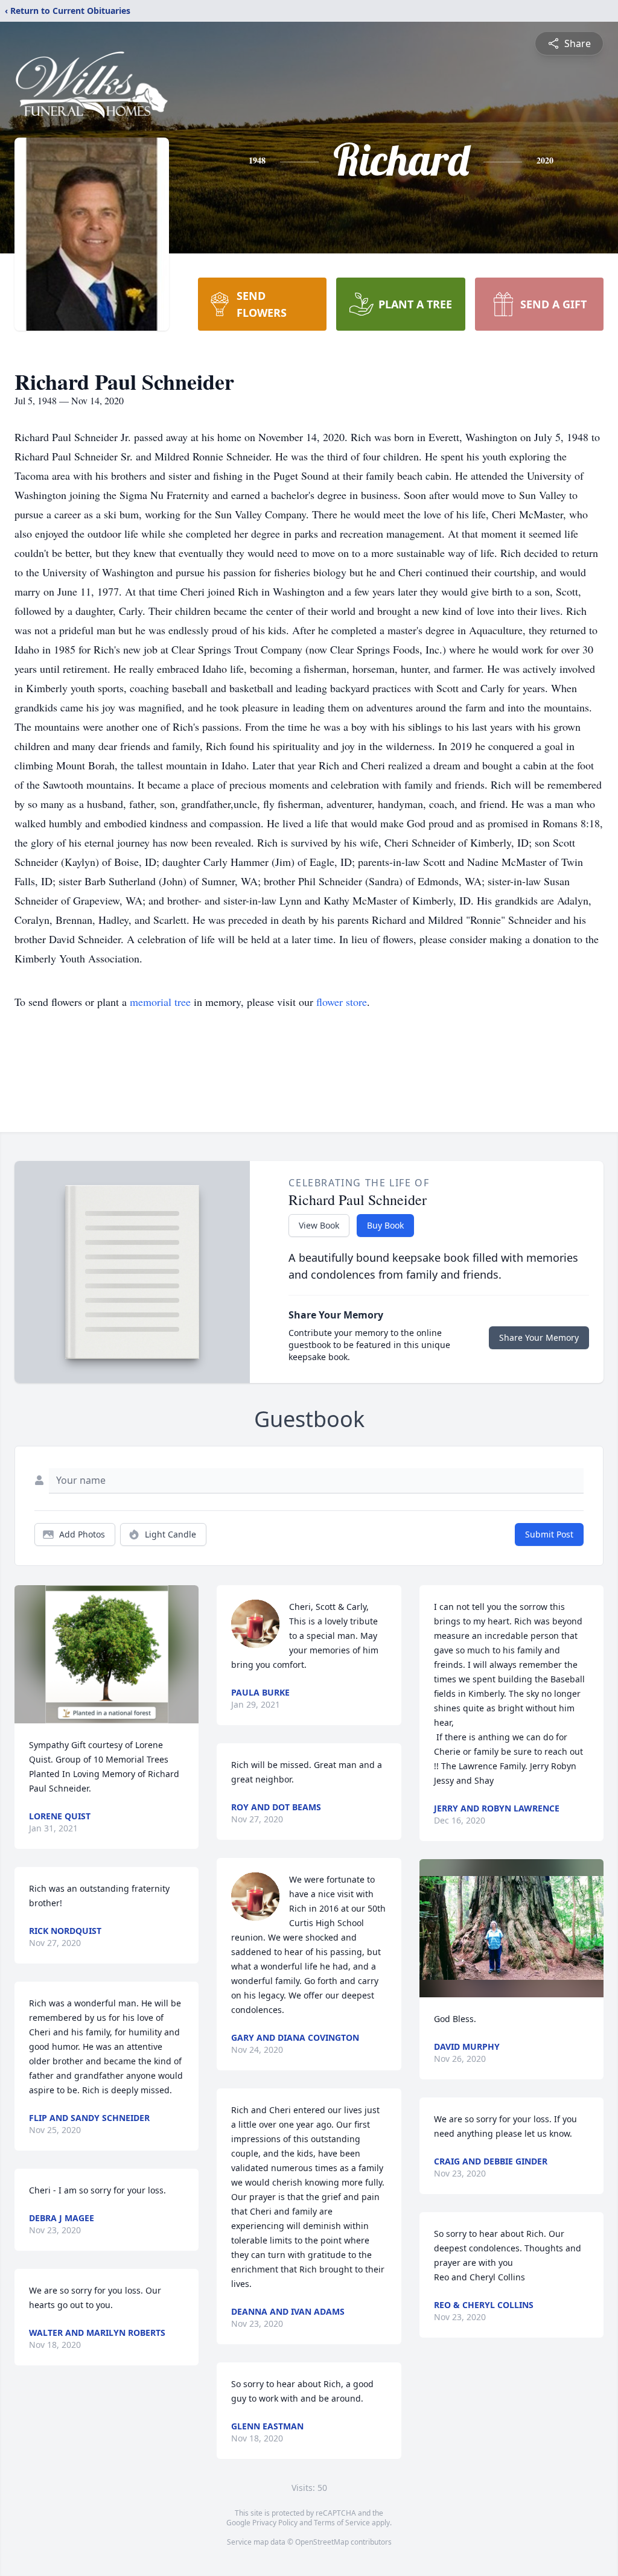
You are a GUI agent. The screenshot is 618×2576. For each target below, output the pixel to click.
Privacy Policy (275, 2523)
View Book (319, 1225)
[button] (107, 1654)
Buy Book (385, 1225)
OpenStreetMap (322, 2542)
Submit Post (549, 1534)
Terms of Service (342, 2523)
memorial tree (160, 1002)
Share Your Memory (539, 1337)
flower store (342, 1002)
